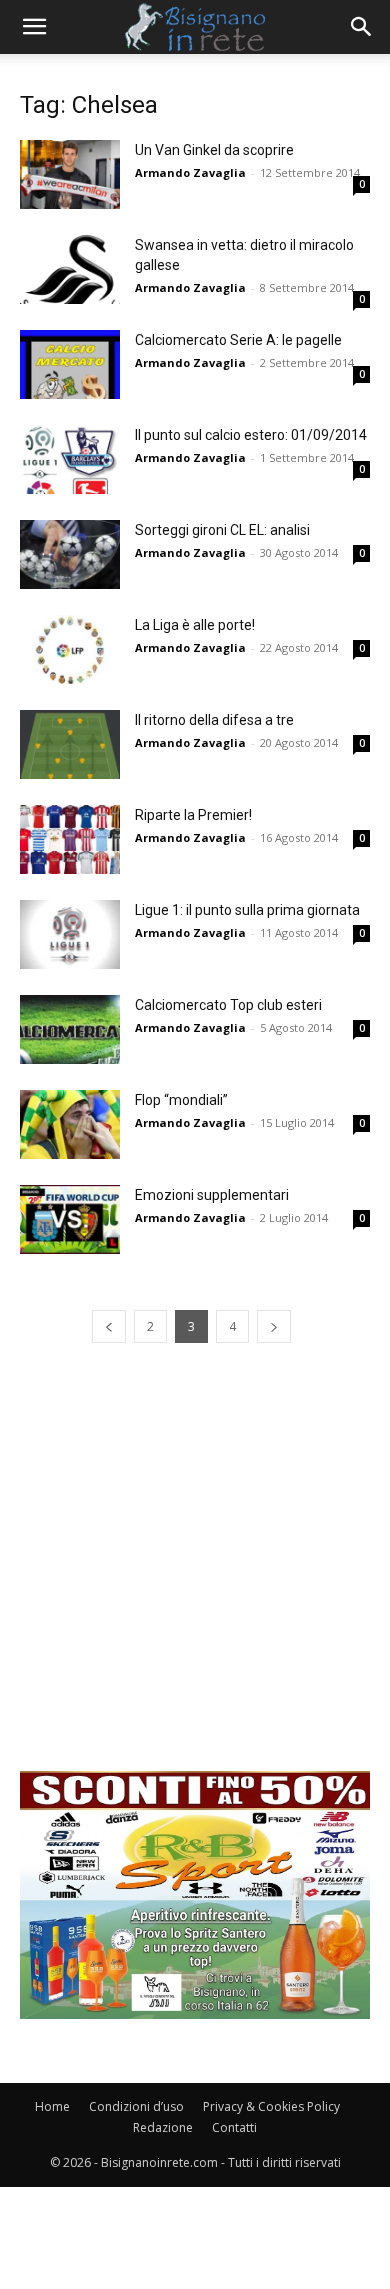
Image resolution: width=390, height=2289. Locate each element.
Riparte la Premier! (193, 815)
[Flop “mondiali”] (70, 1124)
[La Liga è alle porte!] (70, 649)
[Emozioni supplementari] (70, 1219)
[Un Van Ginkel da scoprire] (70, 174)
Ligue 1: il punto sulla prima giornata (247, 910)
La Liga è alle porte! (195, 625)
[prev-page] (109, 1326)
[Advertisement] (195, 1576)
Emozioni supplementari (212, 1195)
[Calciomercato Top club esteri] (70, 1029)
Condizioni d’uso (136, 2106)
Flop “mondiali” (181, 1100)
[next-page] (274, 1326)
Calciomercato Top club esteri (228, 1005)
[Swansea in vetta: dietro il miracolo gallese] (70, 269)
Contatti (234, 2127)
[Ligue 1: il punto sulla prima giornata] (70, 934)
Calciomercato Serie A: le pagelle (238, 340)
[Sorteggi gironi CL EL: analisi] (70, 554)
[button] (34, 27)
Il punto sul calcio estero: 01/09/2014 (251, 435)
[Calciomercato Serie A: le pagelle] (70, 364)
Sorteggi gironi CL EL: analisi (222, 530)
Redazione (163, 2127)
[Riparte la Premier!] (70, 839)
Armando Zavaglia (190, 172)
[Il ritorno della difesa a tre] (70, 744)
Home (52, 2106)
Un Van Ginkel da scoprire (214, 150)
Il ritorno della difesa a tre (214, 720)
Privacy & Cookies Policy (271, 2106)
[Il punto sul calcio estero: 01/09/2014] (70, 459)
